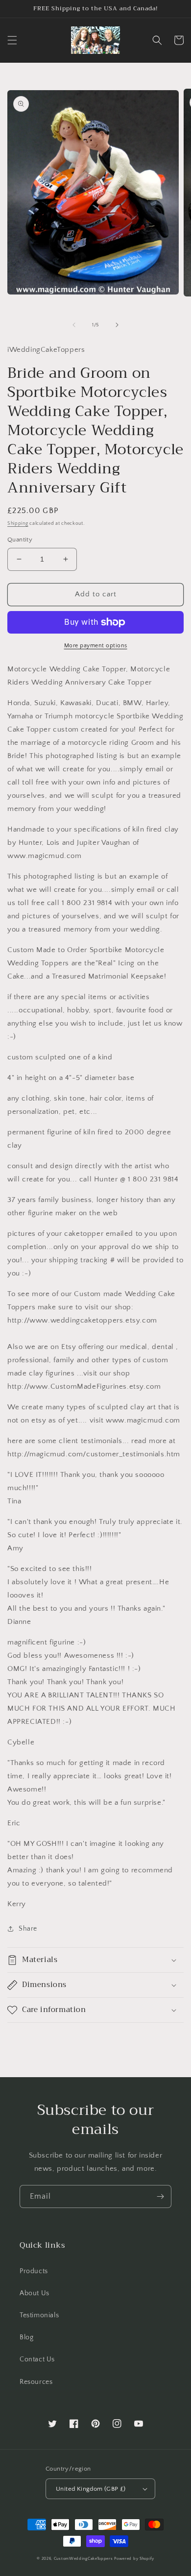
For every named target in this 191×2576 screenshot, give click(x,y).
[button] (12, 40)
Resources (36, 2382)
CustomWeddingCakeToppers (84, 2559)
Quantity (20, 540)
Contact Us (37, 2359)
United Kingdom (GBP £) (91, 2489)
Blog (26, 2337)
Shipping (18, 524)
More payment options (96, 646)
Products (34, 2271)
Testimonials (39, 2315)
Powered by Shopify (134, 2559)
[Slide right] (117, 325)
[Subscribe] (160, 2196)
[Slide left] (74, 325)
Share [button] (28, 1929)
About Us (35, 2293)
